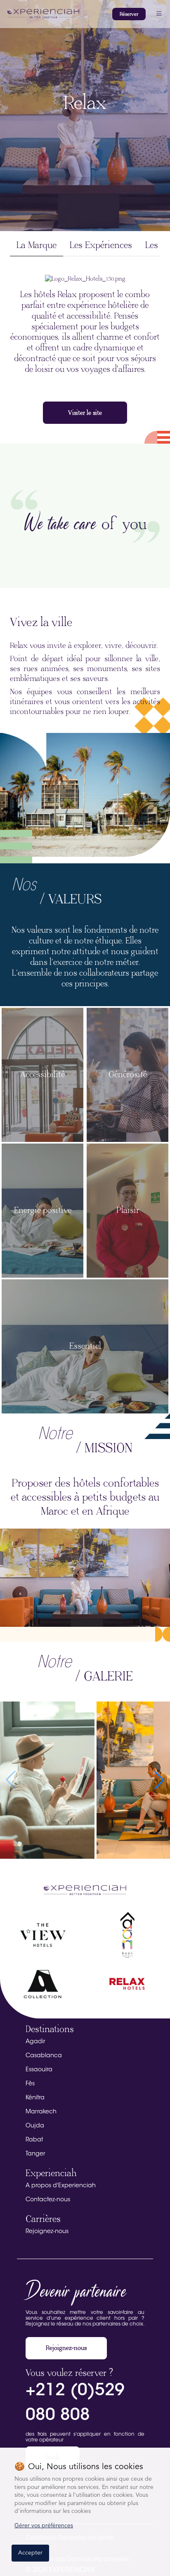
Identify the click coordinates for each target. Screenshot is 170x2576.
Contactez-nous (48, 2200)
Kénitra (35, 2098)
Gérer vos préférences (44, 2526)
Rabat (34, 2140)
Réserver (129, 14)
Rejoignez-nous (47, 2232)
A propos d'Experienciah (61, 2186)
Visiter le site (85, 413)
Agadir (35, 2042)
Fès (30, 2084)
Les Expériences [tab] (101, 245)
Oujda (35, 2126)
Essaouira (39, 2070)
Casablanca (44, 2056)
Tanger (35, 2154)
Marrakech (41, 2112)
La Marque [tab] (37, 245)
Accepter (30, 2553)
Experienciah (51, 2173)
